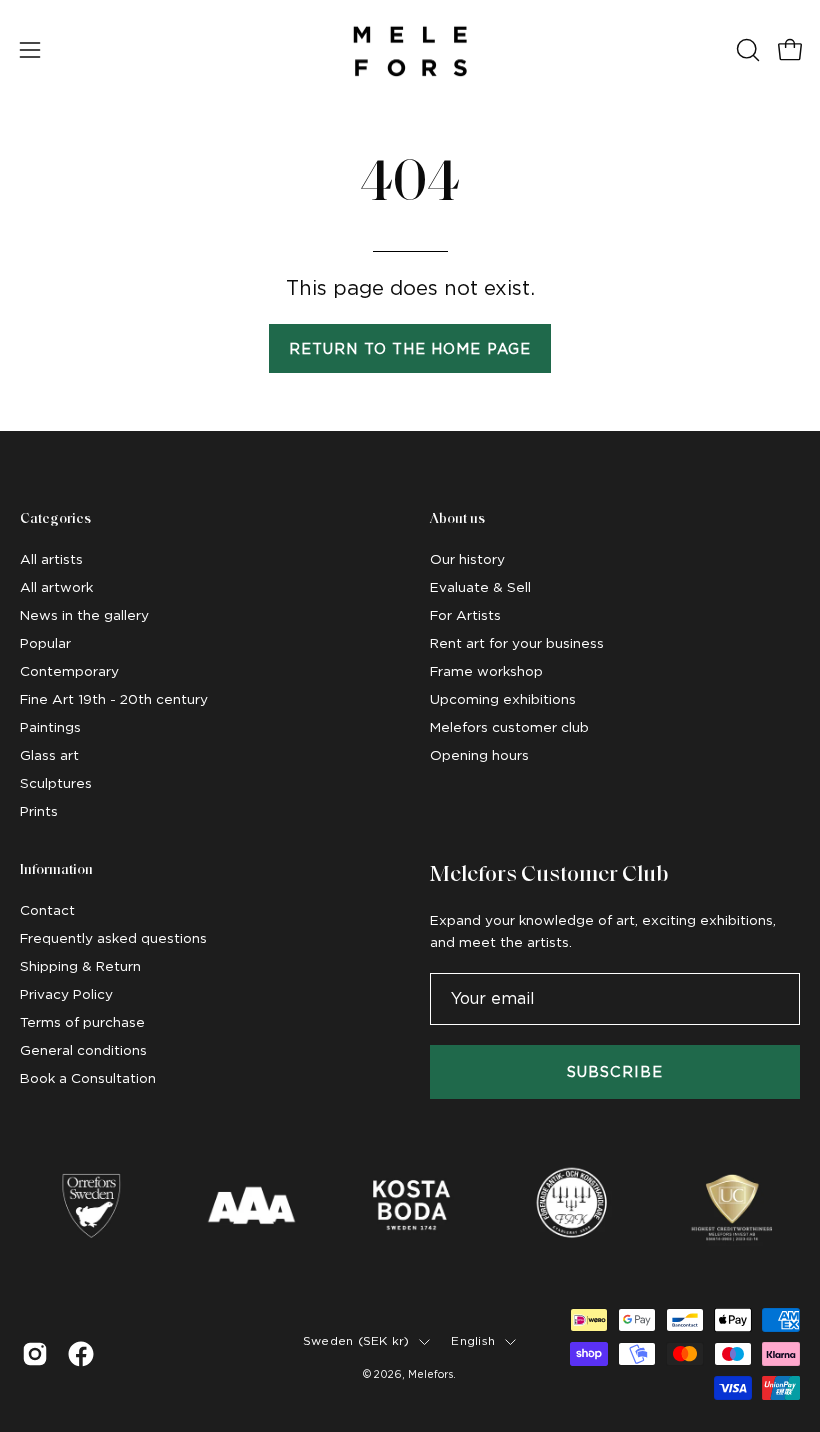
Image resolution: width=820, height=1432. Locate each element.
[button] (746, 50)
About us (457, 519)
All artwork (56, 587)
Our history (467, 559)
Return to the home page (410, 348)
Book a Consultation (88, 1078)
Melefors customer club (509, 727)
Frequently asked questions (113, 938)
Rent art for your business (517, 643)
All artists (51, 559)
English (473, 1341)
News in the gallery (84, 615)
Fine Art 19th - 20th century (114, 699)
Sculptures (56, 783)
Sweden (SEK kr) (356, 1341)
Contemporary (69, 671)
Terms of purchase (82, 1022)
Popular (45, 643)
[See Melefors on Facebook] (81, 1354)
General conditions (83, 1050)
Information (56, 870)
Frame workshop (486, 671)
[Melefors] (410, 50)
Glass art (49, 755)
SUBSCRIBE (615, 1071)
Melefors (430, 1374)
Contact (47, 910)
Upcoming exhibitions (503, 699)
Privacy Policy (66, 994)
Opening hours (479, 755)
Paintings (50, 727)
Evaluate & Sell (480, 587)
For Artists (465, 615)
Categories (55, 519)
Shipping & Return (80, 966)
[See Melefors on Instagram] (35, 1354)
